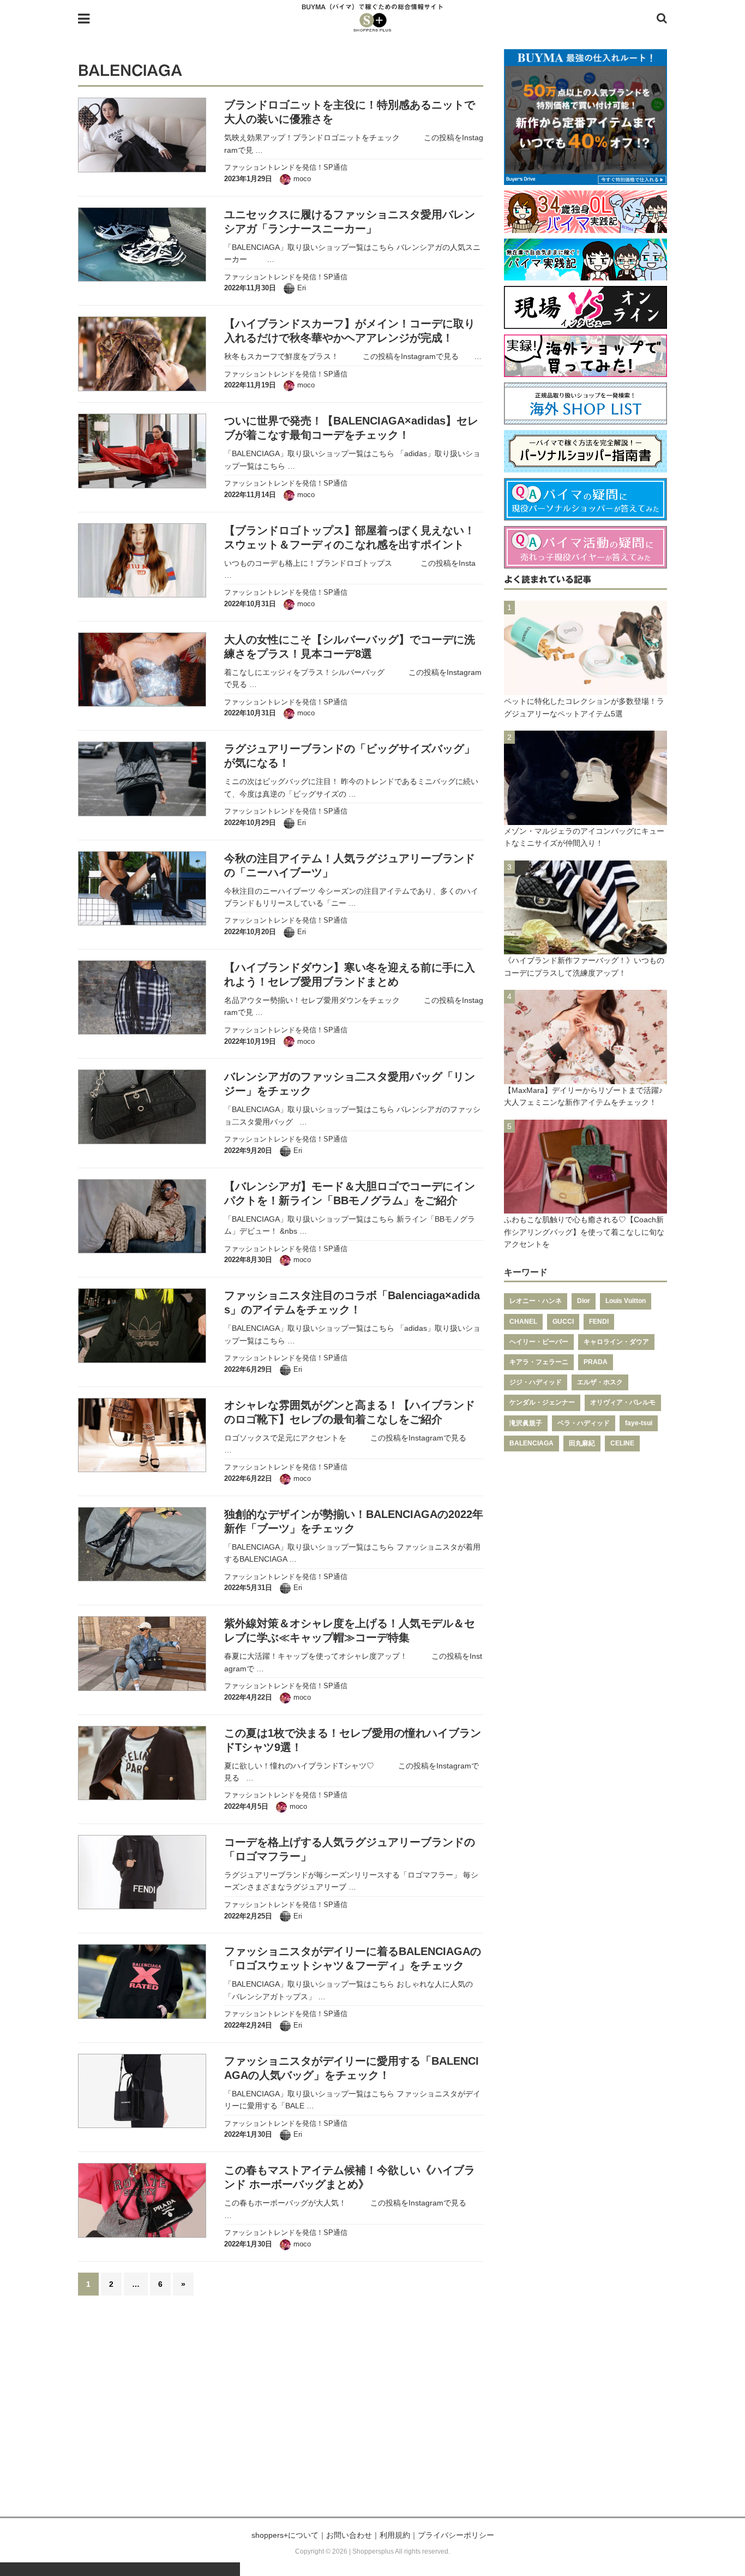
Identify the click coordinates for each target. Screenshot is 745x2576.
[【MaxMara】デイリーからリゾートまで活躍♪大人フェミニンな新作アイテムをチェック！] (585, 1078)
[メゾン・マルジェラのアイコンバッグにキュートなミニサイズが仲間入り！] (585, 818)
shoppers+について (285, 2535)
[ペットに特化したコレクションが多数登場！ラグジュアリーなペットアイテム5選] (585, 689)
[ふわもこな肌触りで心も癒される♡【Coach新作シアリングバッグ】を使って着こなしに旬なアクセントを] (585, 1208)
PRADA (596, 1362)
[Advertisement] (372, 2413)
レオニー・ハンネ (536, 1301)
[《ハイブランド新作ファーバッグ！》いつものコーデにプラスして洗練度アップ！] (585, 948)
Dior (584, 1301)
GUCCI (563, 1322)
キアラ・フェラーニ (539, 1362)
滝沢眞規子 (526, 1423)
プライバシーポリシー (456, 2535)
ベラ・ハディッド (584, 1423)
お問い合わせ (349, 2535)
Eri (302, 288)
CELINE (622, 1443)
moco (302, 179)
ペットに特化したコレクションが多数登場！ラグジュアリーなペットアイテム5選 (584, 707)
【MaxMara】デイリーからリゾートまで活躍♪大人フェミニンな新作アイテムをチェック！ (583, 1096)
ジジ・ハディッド (536, 1382)
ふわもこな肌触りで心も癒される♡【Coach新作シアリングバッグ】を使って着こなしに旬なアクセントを (584, 1232)
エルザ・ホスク (600, 1382)
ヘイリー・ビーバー (539, 1342)
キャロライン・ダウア (616, 1342)
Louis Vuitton (626, 1301)
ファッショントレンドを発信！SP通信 (286, 167)
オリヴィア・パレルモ (623, 1402)
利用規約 (395, 2535)
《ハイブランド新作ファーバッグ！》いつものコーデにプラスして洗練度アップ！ (584, 966)
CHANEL (523, 1322)
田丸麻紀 (582, 1443)
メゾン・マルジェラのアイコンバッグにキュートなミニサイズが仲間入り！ (584, 837)
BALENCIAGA (531, 1443)
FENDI (599, 1322)
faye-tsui (639, 1423)
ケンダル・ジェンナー (542, 1402)
